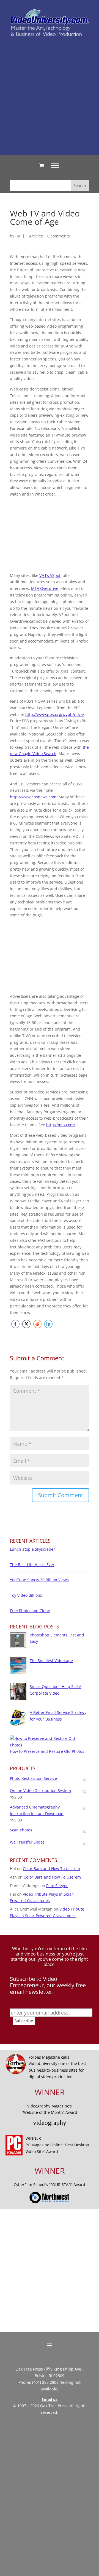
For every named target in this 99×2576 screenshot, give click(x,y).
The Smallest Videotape (51, 1661)
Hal (18, 236)
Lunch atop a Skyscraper (32, 1549)
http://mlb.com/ (61, 1125)
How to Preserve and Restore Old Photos (47, 1751)
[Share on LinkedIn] (48, 1324)
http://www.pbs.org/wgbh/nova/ (55, 714)
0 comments (59, 236)
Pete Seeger (57, 1886)
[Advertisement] (50, 96)
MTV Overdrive (45, 588)
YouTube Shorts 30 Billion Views (39, 1580)
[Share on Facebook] (15, 1324)
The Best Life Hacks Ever (32, 1565)
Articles (36, 236)
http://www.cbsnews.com (33, 797)
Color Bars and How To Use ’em (51, 1869)
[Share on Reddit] (37, 1324)
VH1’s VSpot (50, 575)
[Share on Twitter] (26, 1324)
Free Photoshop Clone (30, 1611)
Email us (50, 2399)
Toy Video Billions (26, 1595)
